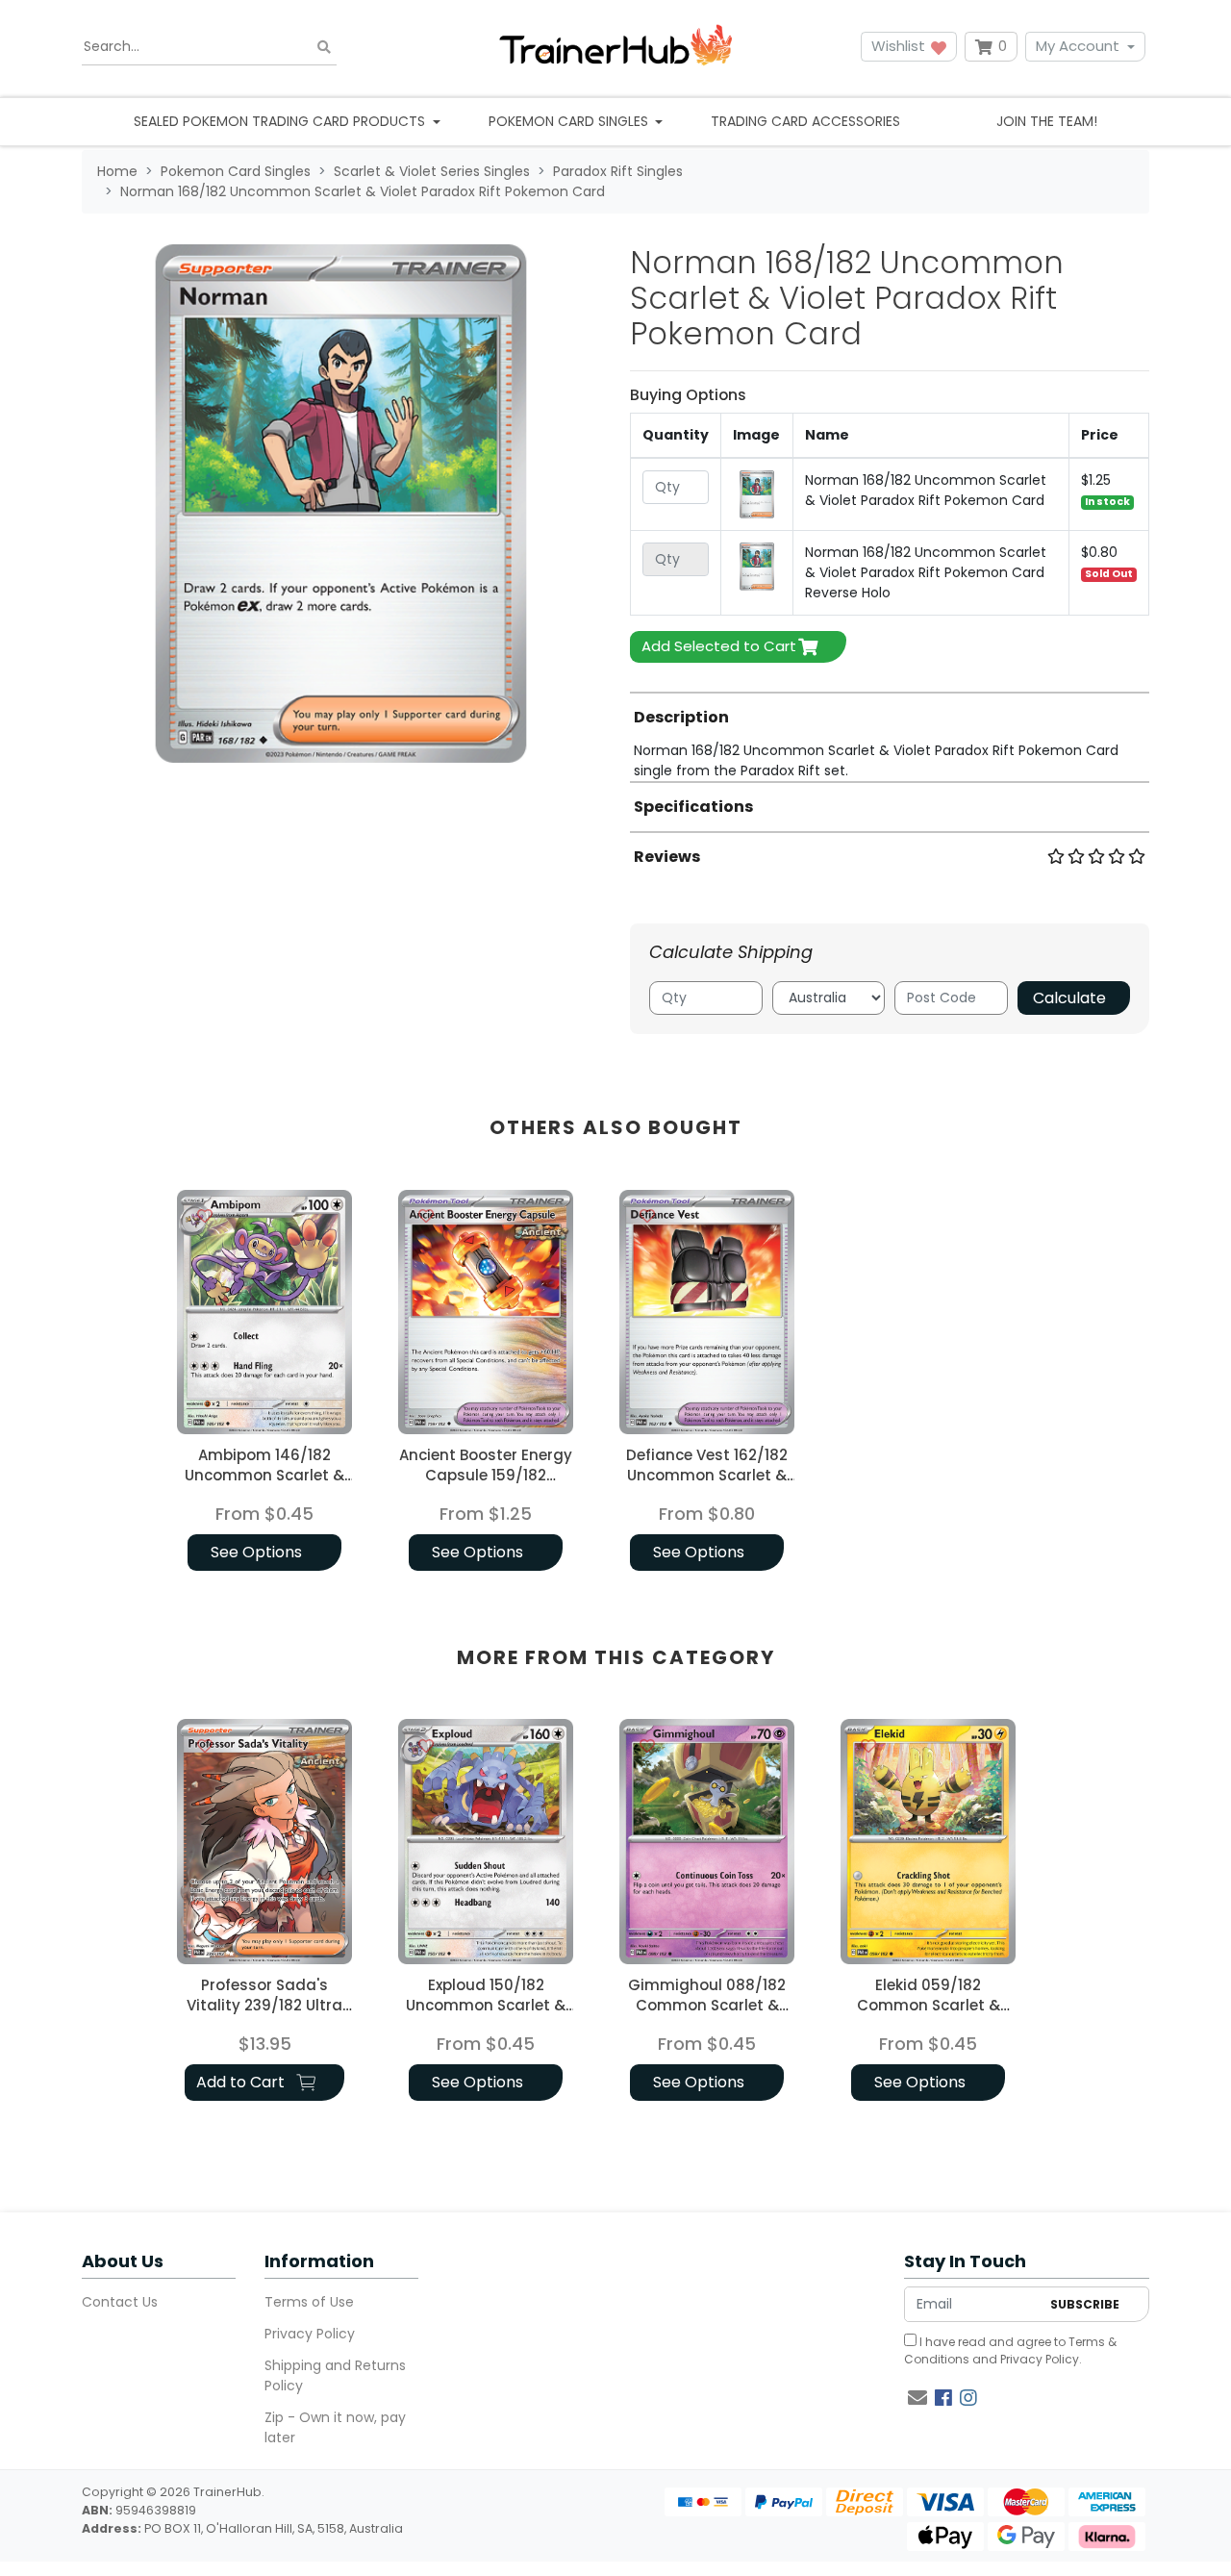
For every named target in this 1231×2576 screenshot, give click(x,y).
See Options (256, 1552)
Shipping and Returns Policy (335, 2375)
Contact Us (120, 2302)
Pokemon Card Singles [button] (570, 121)
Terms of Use (309, 2302)
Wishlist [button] (900, 46)
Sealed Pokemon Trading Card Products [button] (281, 121)
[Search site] (324, 47)
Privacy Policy (310, 2334)
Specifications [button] (693, 807)
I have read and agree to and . (1010, 2350)
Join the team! (1047, 121)
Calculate (1069, 998)
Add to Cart (242, 2082)
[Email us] (917, 2398)
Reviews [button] (667, 857)
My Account (1078, 46)
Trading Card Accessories (805, 121)
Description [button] (681, 717)
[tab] (890, 736)
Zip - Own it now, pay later (335, 2427)
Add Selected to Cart (719, 646)
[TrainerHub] (615, 47)
